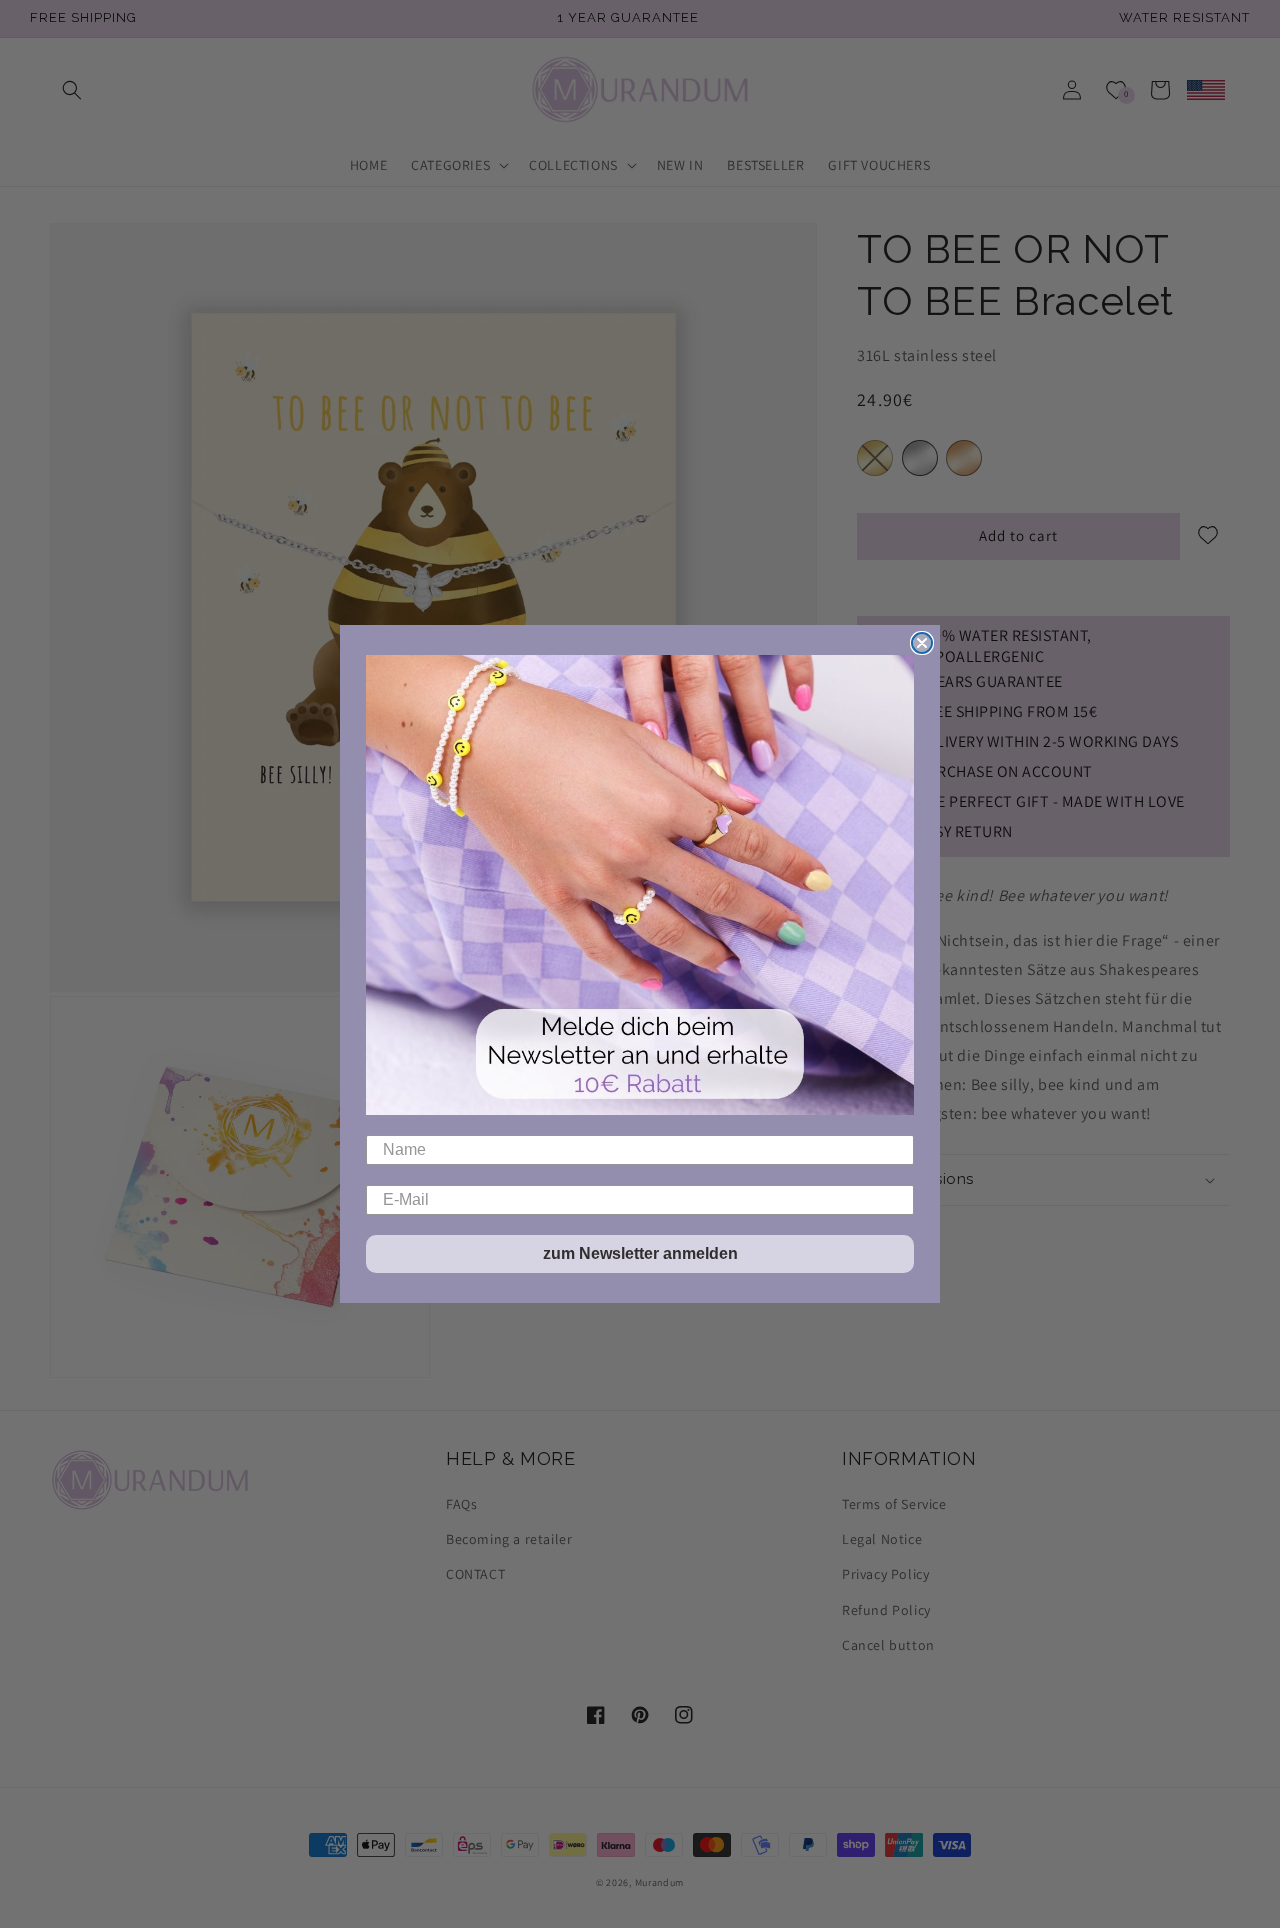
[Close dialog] (922, 643)
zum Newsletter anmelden (640, 1253)
